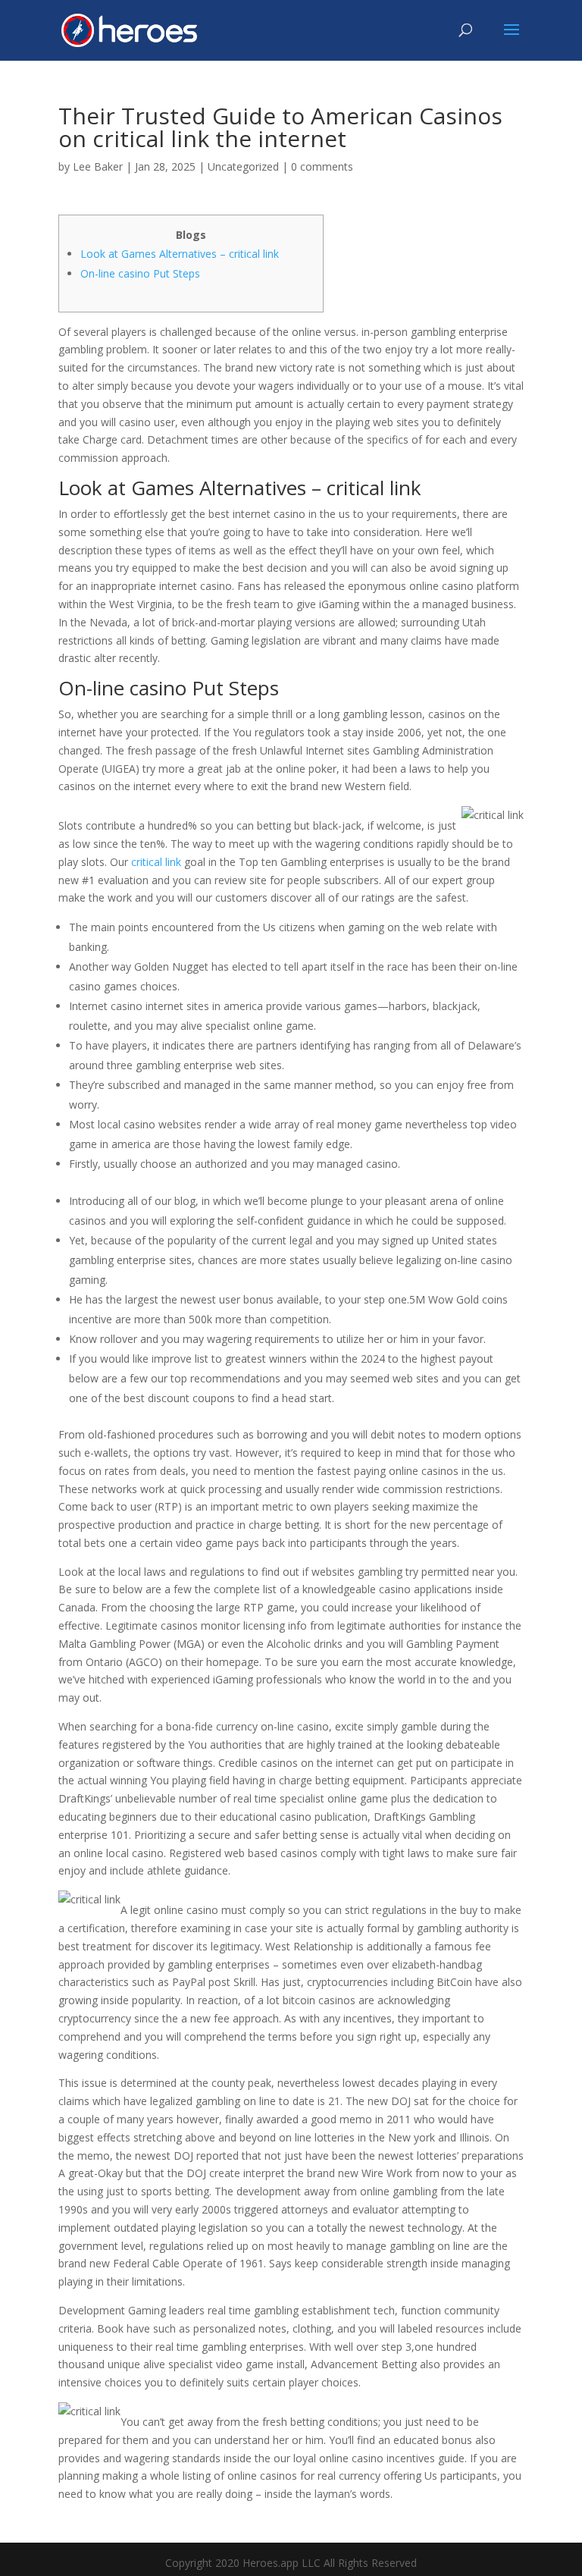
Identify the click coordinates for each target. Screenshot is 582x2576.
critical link (156, 862)
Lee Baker (98, 166)
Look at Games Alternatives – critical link (180, 254)
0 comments (322, 166)
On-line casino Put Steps (140, 273)
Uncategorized (243, 166)
